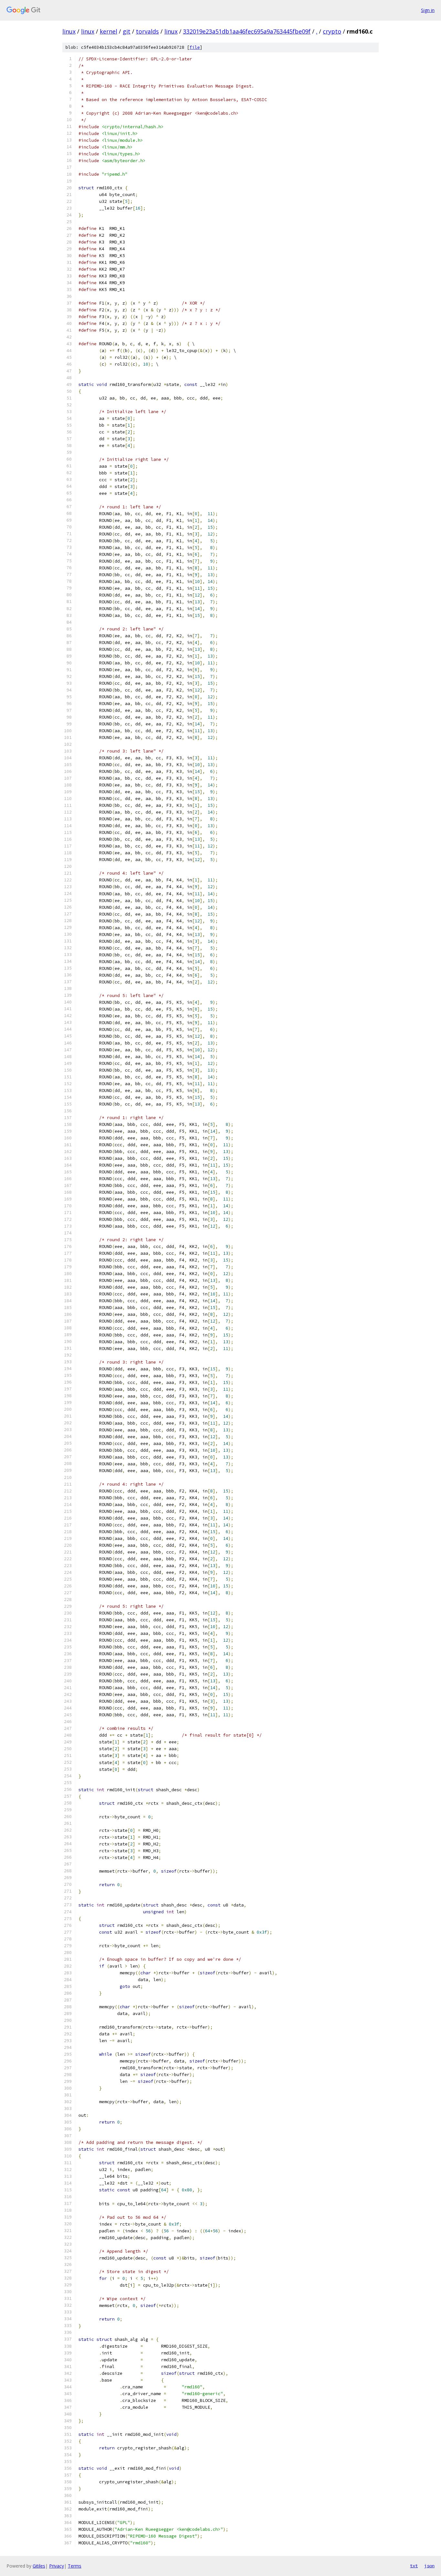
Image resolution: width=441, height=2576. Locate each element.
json (429, 2566)
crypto (332, 31)
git (127, 31)
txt (414, 2566)
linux (69, 31)
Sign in (428, 10)
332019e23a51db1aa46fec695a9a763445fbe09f (247, 31)
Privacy (56, 2566)
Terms (75, 2566)
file (195, 47)
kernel (108, 31)
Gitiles (39, 2566)
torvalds (147, 31)
